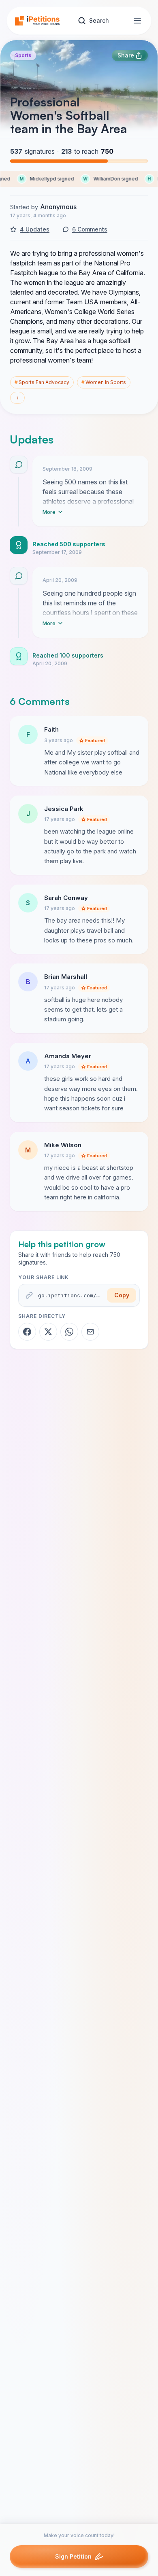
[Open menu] (137, 21)
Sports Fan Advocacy (42, 382)
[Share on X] (48, 1332)
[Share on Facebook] (27, 1332)
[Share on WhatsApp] (69, 1332)
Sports (23, 55)
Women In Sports (104, 382)
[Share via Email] (90, 1332)
